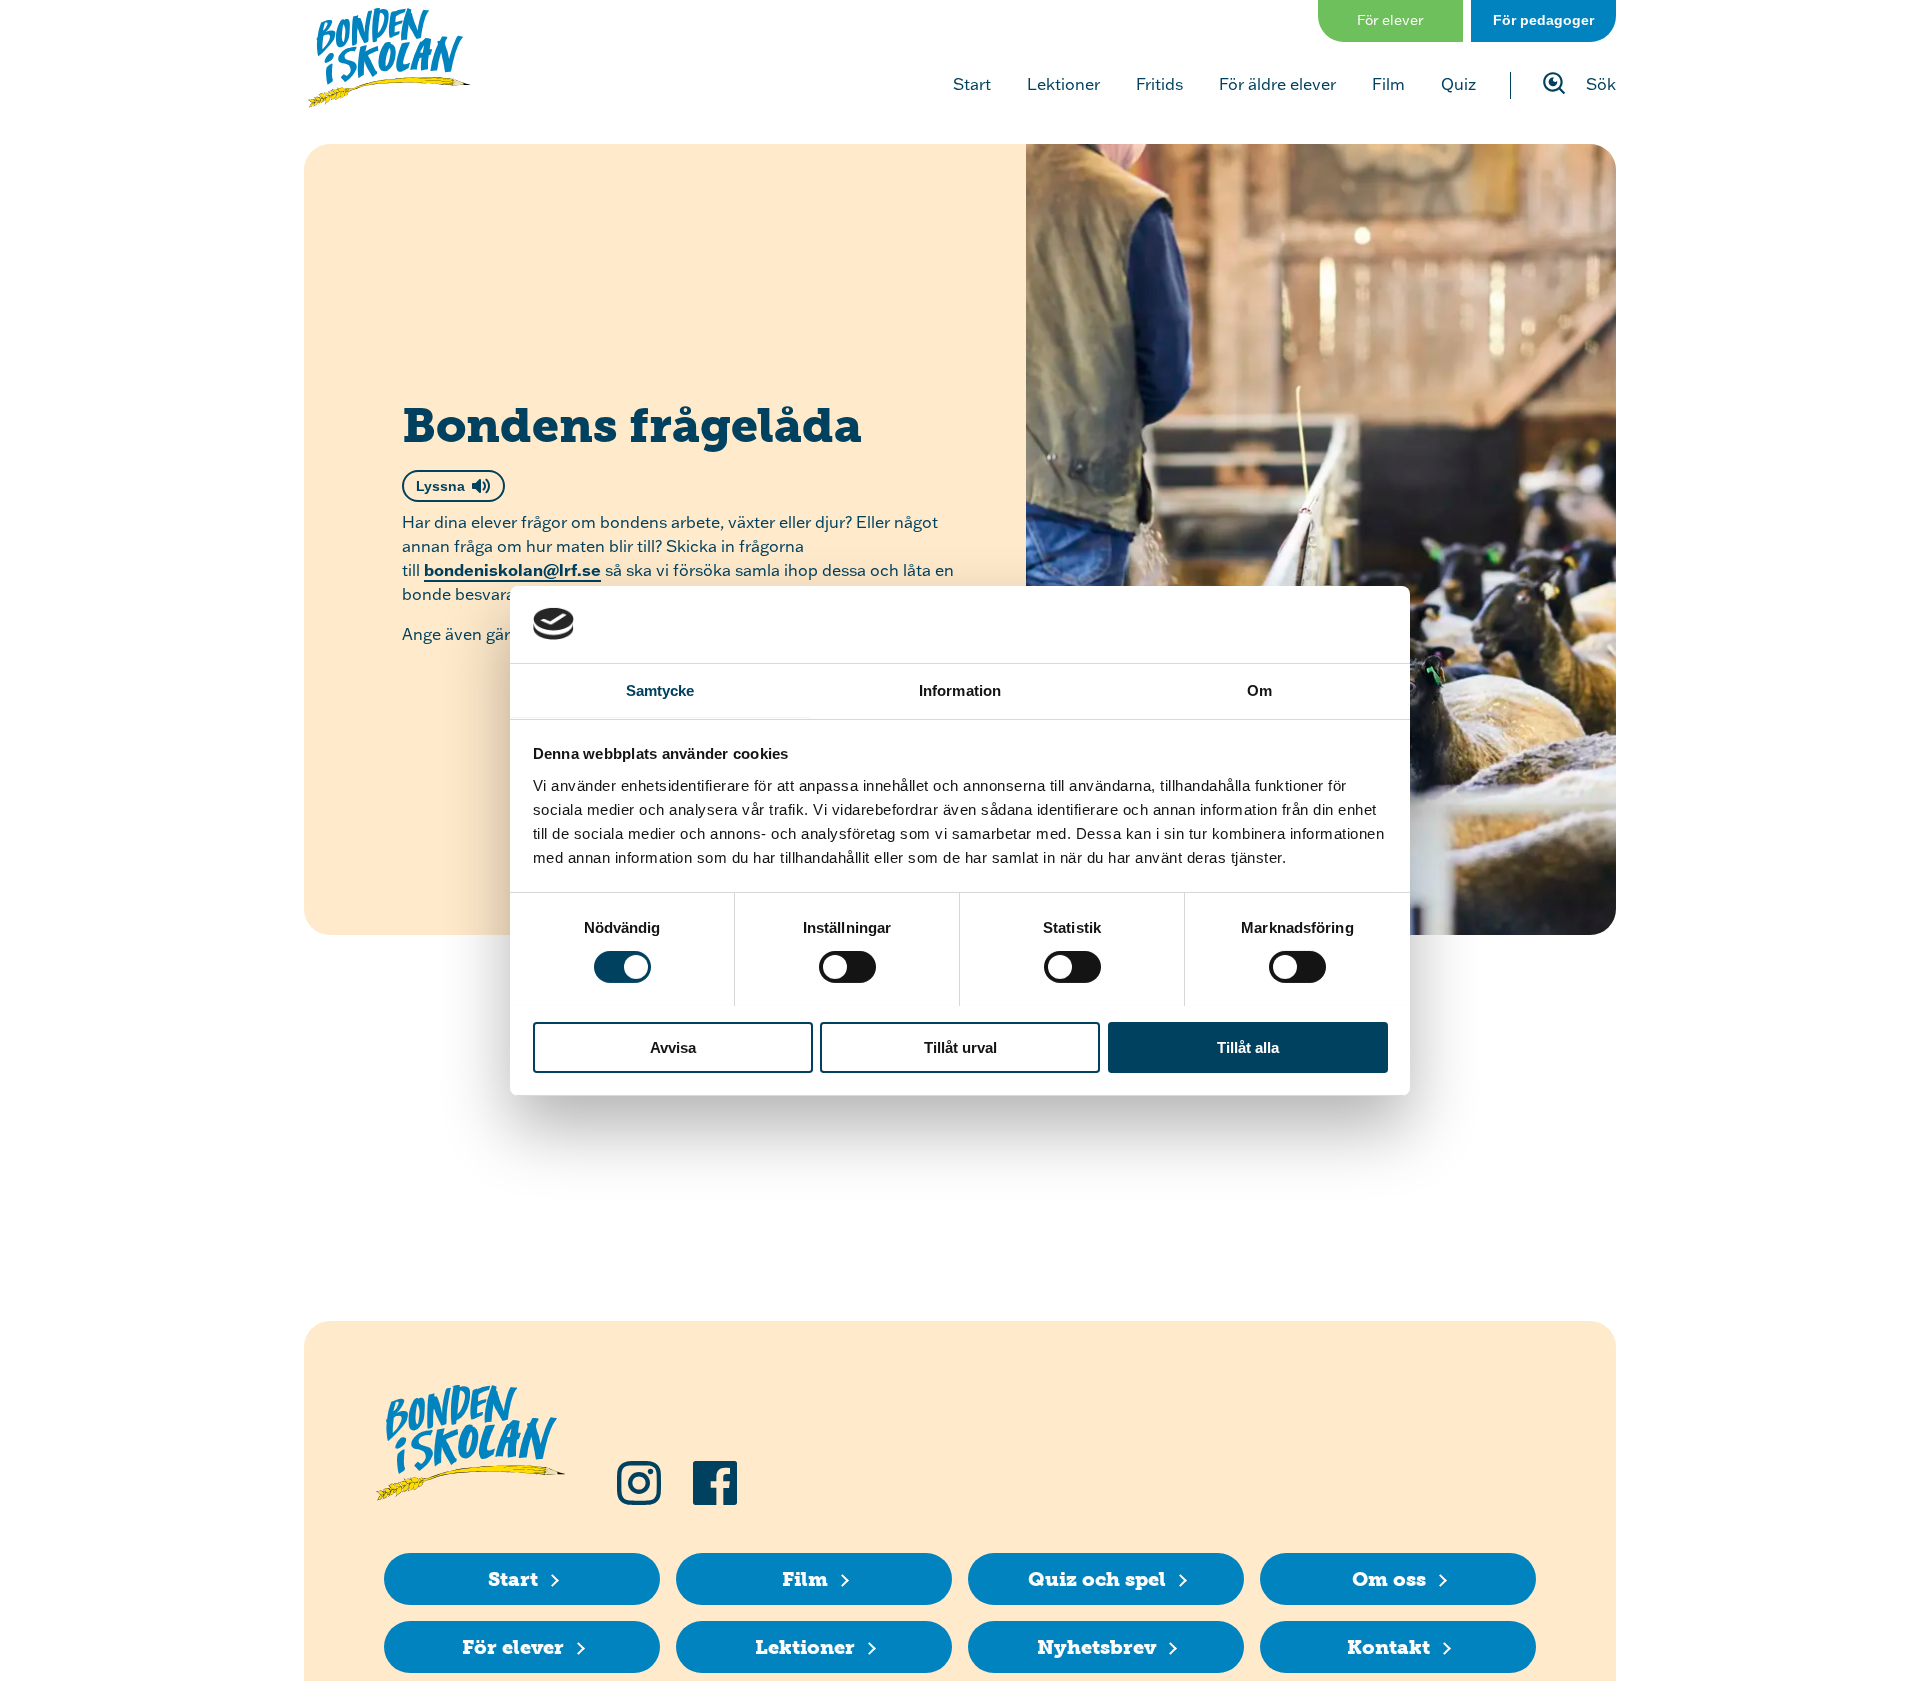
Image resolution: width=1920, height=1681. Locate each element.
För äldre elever (1277, 84)
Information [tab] (960, 689)
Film (1388, 84)
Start (972, 84)
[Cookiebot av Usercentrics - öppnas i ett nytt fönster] (1300, 624)
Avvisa (673, 1046)
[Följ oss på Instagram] (639, 1483)
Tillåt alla (1248, 1046)
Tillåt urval (960, 1046)
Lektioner (1063, 84)
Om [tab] (1259, 689)
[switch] (847, 967)
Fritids (1159, 84)
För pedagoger (1543, 20)
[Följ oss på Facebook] (715, 1483)
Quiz (1458, 84)
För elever (1390, 20)
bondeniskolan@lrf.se (512, 569)
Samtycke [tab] (660, 689)
